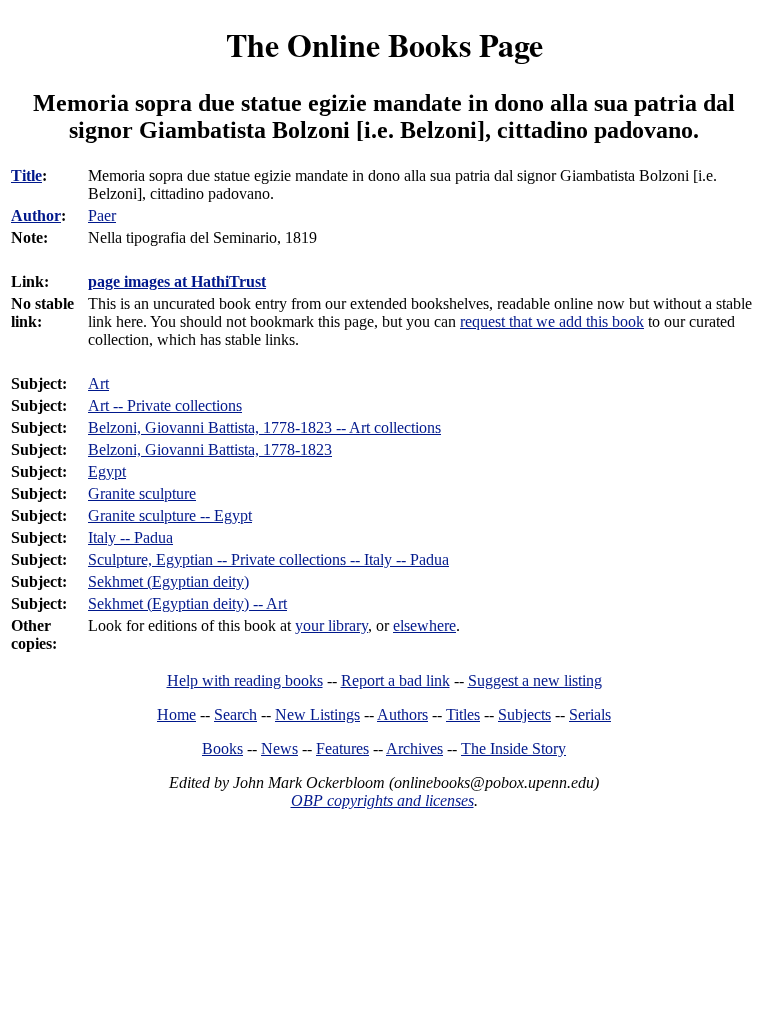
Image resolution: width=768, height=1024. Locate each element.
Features (342, 748)
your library (331, 625)
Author (36, 215)
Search (235, 714)
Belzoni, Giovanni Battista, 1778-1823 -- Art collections (264, 427)
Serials (590, 714)
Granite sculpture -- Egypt (170, 515)
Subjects (524, 714)
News (279, 748)
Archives (414, 748)
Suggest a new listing (535, 680)
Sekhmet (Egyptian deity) (168, 581)
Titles (463, 714)
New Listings (317, 714)
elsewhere (424, 625)
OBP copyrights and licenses (382, 800)
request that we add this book (552, 321)
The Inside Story (513, 748)
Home (176, 714)
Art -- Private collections (165, 405)
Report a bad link (395, 680)
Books (222, 748)
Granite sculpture (142, 493)
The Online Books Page (384, 44)
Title (26, 175)
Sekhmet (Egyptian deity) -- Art (187, 603)
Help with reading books (245, 680)
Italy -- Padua (130, 537)
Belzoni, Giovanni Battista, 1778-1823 (210, 449)
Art (98, 383)
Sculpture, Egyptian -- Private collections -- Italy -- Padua (268, 559)
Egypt (107, 471)
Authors (402, 714)
